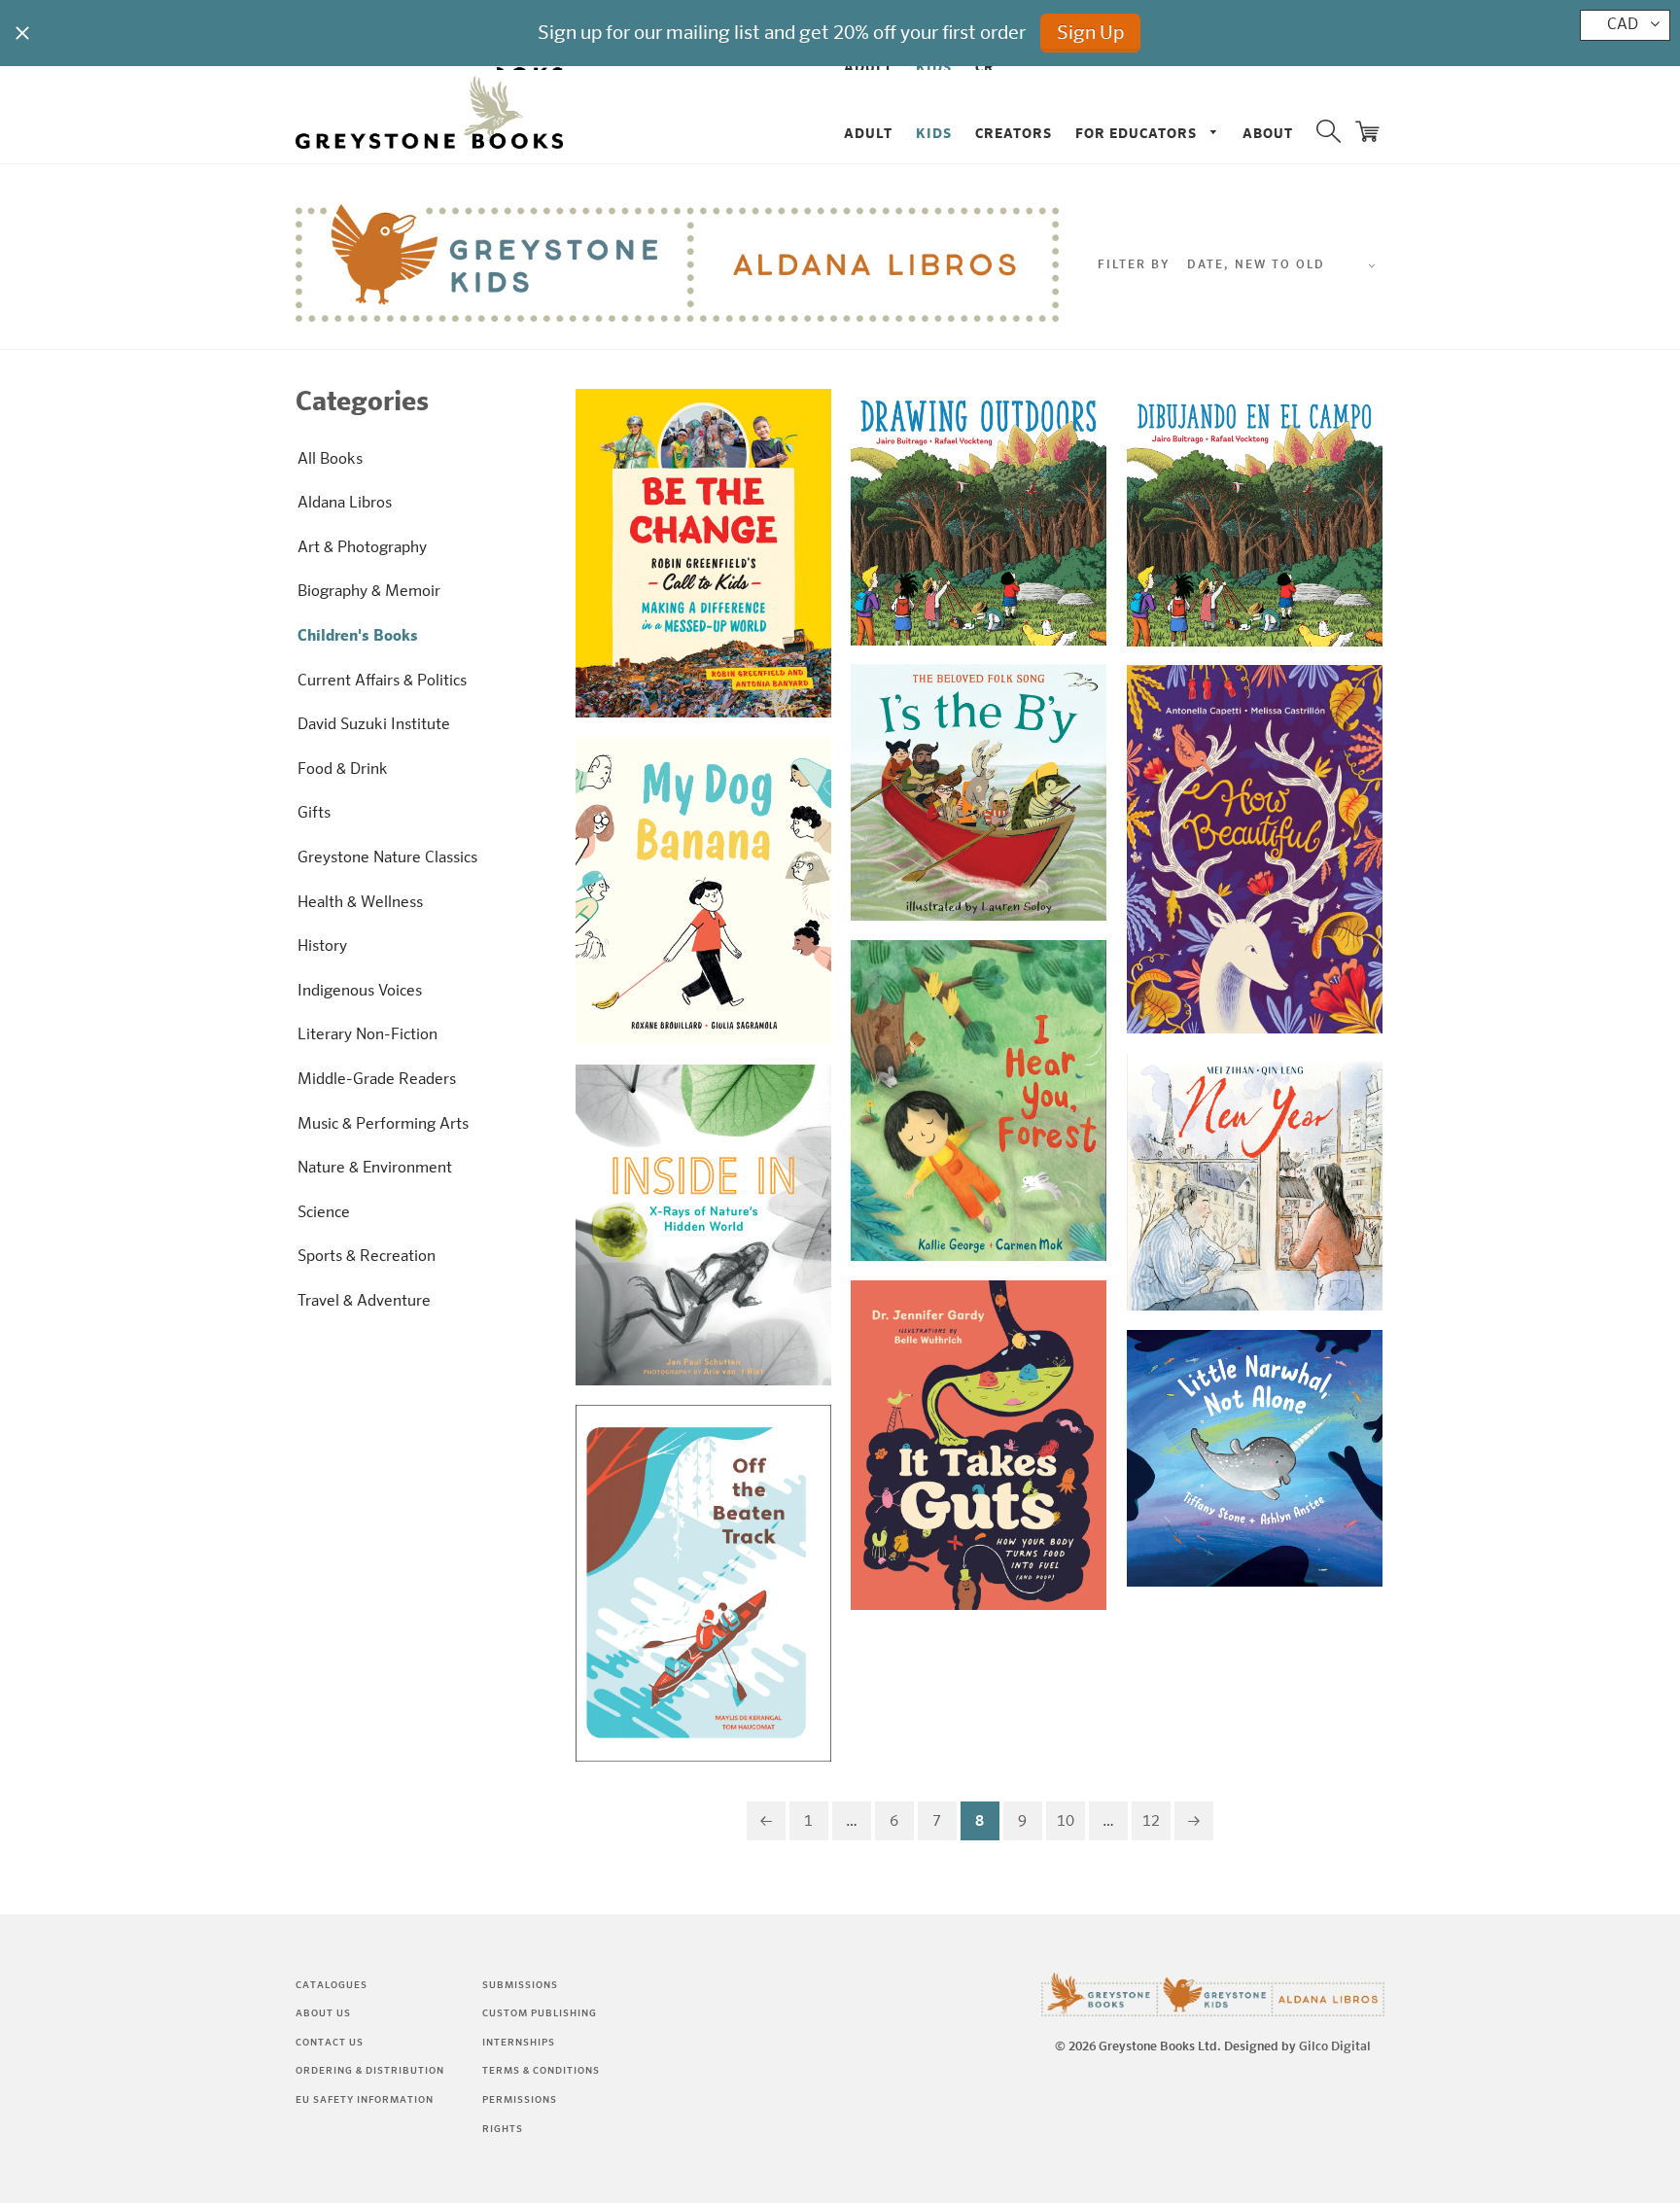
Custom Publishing (540, 2013)
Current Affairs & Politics (382, 682)
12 (1151, 1822)
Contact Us (330, 2043)
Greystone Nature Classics (387, 858)
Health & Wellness (360, 903)
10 (1066, 1822)
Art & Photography (362, 548)
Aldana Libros (345, 504)
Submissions (520, 1985)
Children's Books (358, 637)
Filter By (1134, 265)
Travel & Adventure (364, 1302)
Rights (503, 2129)
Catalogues (332, 1985)
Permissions (520, 2100)
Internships (519, 2043)
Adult (868, 134)
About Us (323, 2013)
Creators (1014, 134)
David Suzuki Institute (374, 725)
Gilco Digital (1335, 2047)
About (1268, 134)
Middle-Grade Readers (377, 1080)
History (322, 947)
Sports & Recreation (367, 1257)
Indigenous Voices (360, 992)
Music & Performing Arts (383, 1125)
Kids (934, 134)
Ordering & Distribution (370, 2071)
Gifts (314, 814)
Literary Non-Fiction (367, 1035)
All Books (330, 460)
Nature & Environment (375, 1169)
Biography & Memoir (369, 592)
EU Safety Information (365, 2100)
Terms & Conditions (541, 2071)
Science (324, 1213)
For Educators (1138, 134)
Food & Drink (343, 770)
